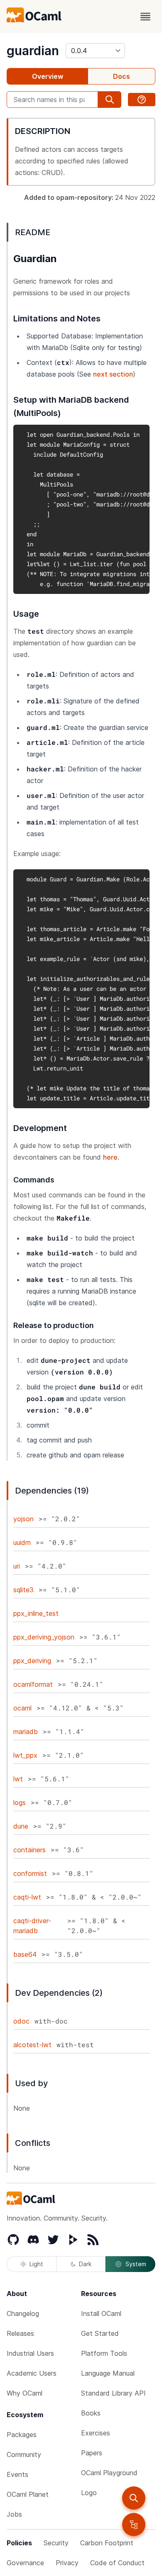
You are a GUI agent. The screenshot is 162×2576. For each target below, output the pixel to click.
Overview (48, 76)
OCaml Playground (109, 2473)
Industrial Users (30, 2353)
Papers (92, 2453)
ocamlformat (33, 1684)
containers (29, 1850)
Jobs (14, 2514)
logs (20, 1802)
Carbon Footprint (107, 2543)
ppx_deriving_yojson (44, 1637)
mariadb (26, 1732)
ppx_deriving (32, 1661)
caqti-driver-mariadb (32, 1926)
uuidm (22, 1542)
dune (21, 1826)
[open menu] (145, 17)
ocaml (22, 1708)
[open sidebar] (134, 2525)
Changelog (23, 2313)
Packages (22, 2435)
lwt (18, 1779)
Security (56, 2543)
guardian (33, 51)
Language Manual (108, 2373)
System (136, 2264)
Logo (89, 2493)
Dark (85, 2264)
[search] (134, 2498)
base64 (25, 1954)
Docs (121, 76)
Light (36, 2264)
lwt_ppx (25, 1755)
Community (24, 2454)
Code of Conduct (117, 2563)
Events (17, 2474)
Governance (25, 2563)
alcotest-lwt (32, 2045)
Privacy (67, 2563)
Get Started (100, 2333)
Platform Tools (104, 2353)
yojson (23, 1519)
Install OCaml (101, 2313)
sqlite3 (23, 1590)
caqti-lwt (27, 1897)
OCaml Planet (28, 2494)
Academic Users (32, 2373)
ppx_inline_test (36, 1613)
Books (91, 2413)
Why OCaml (25, 2393)
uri (17, 1566)
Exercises (96, 2433)
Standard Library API (113, 2393)
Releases (20, 2333)
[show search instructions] (142, 100)
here (110, 1157)
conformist (30, 1873)
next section (113, 374)
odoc (21, 2021)
